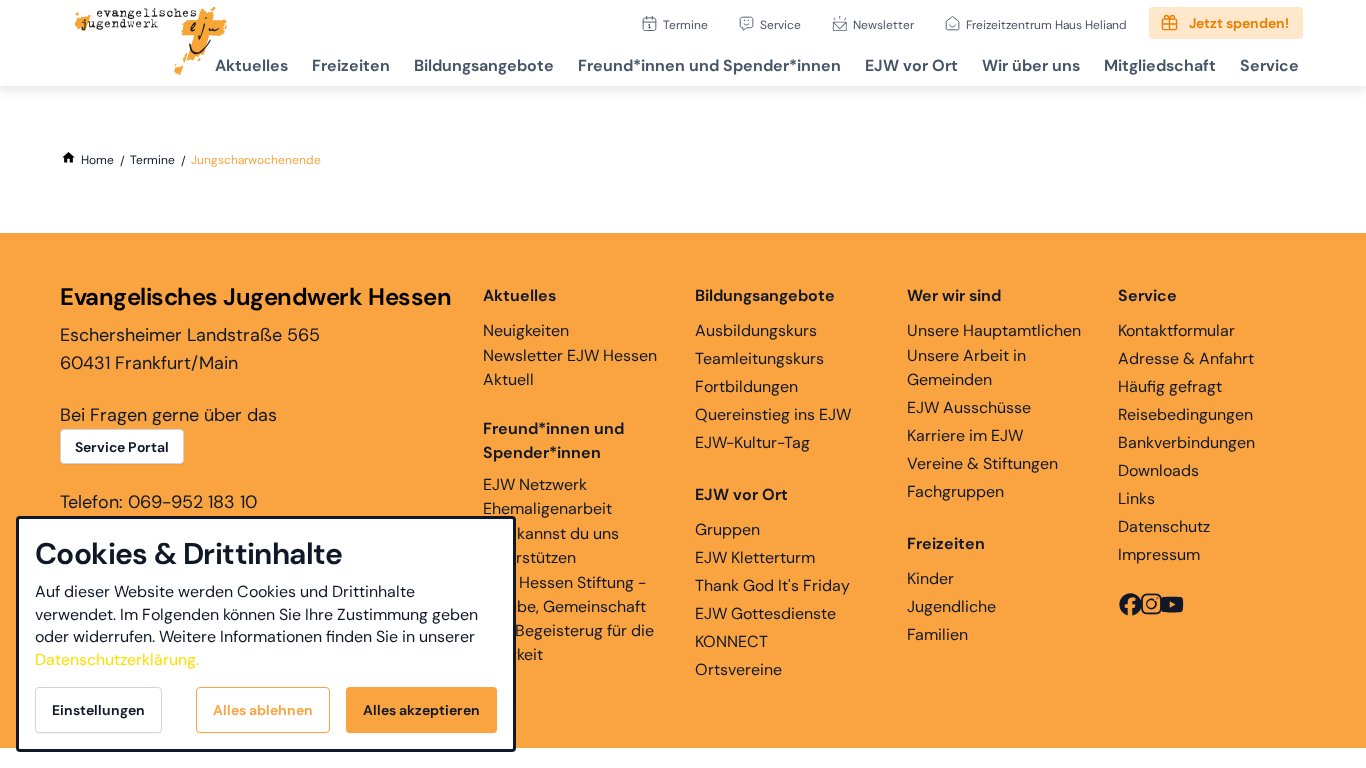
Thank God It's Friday (772, 585)
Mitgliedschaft (1160, 65)
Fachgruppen (955, 491)
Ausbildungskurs (756, 330)
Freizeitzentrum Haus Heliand (1046, 24)
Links (1136, 498)
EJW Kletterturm (755, 557)
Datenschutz (1164, 526)
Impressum (1159, 554)
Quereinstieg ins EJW (773, 414)
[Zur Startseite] (151, 43)
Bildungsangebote (484, 65)
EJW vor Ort (911, 65)
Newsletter (883, 24)
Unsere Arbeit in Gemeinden (966, 367)
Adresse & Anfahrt (1186, 358)
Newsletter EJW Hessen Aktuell (570, 367)
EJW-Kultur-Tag (752, 442)
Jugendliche (951, 606)
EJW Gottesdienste (765, 613)
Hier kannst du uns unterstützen (551, 545)
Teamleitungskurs (759, 358)
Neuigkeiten (526, 330)
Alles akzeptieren (421, 710)
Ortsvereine (738, 669)
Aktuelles (251, 65)
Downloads (1158, 470)
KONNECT (731, 641)
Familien (937, 634)
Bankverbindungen (1186, 442)
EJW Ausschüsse (969, 407)
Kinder (930, 578)
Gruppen (727, 529)
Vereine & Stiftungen (982, 463)
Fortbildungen (746, 386)
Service (780, 24)
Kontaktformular (1176, 330)
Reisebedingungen (1185, 414)
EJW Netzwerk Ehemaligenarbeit (547, 496)
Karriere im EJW (965, 435)
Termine (685, 24)
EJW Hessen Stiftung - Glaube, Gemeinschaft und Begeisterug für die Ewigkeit (568, 618)
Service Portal (122, 447)
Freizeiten (351, 65)
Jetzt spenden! (1239, 23)
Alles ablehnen (263, 710)
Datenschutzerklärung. (117, 659)
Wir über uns (1031, 65)
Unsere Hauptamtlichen (994, 330)
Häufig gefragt (1170, 386)
